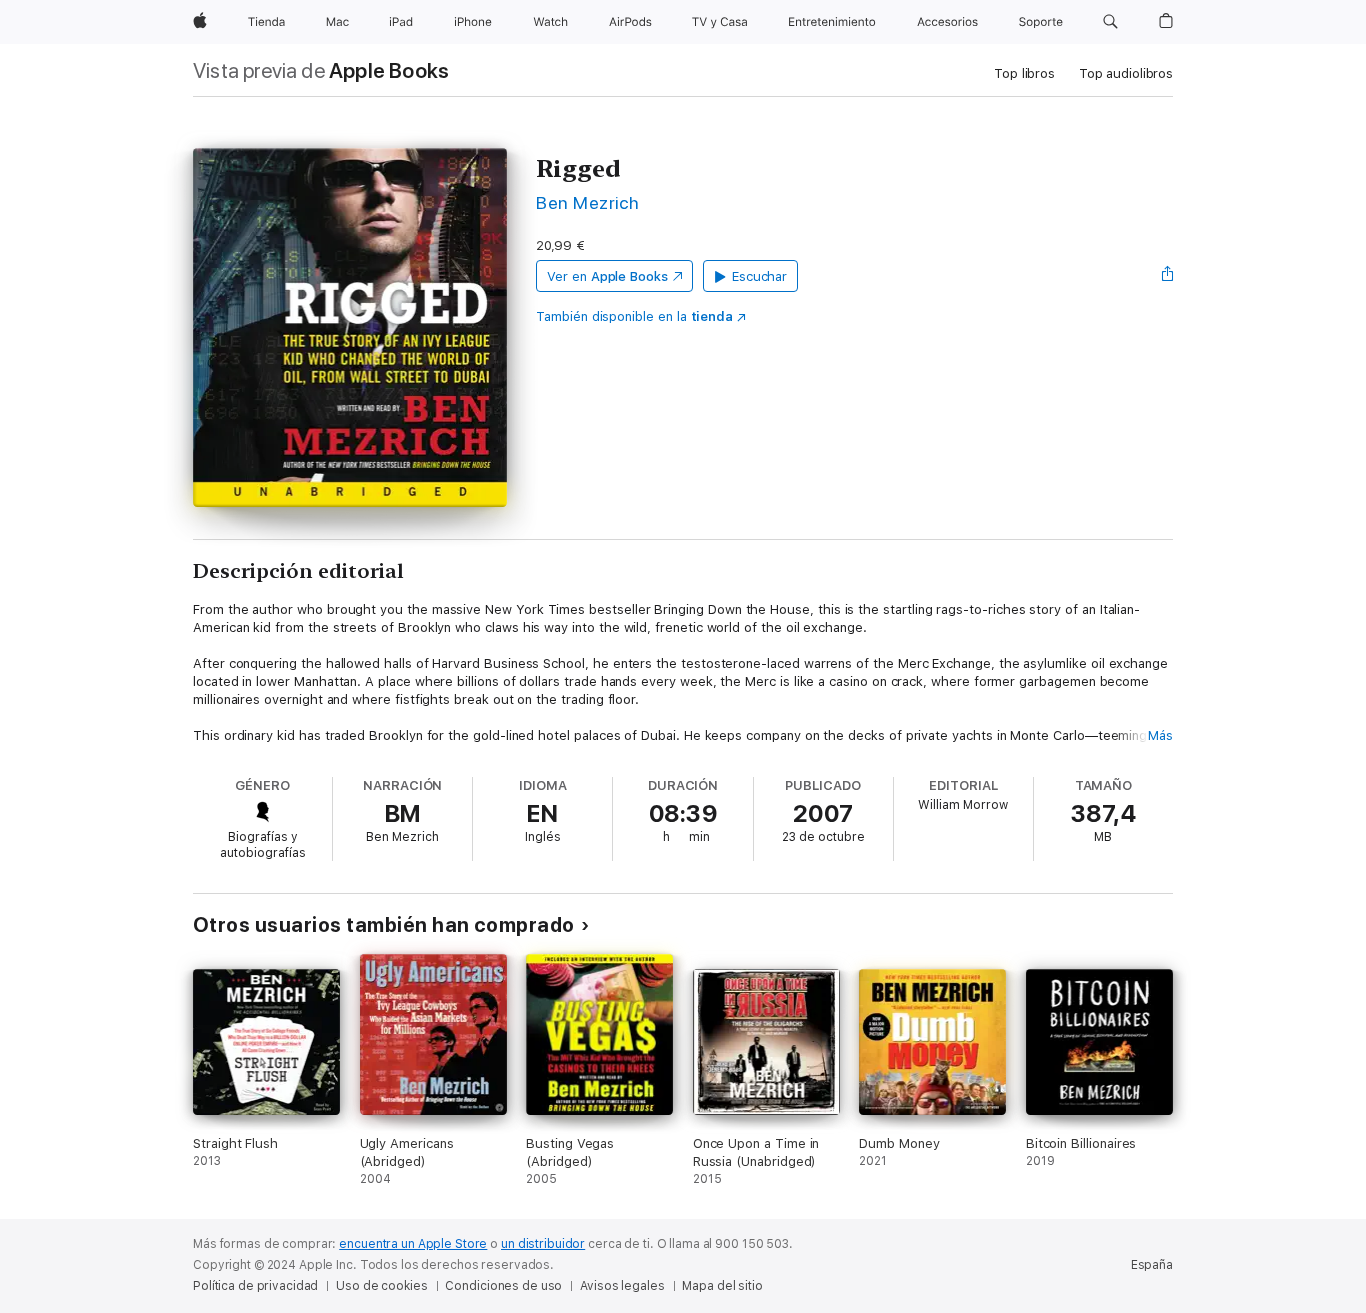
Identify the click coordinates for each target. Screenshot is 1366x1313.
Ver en (607, 276)
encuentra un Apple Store (413, 1244)
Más (1160, 735)
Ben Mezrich (587, 202)
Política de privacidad (255, 1286)
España (1152, 1265)
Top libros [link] (1024, 73)
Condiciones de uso (503, 1286)
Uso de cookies (381, 1286)
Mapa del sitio (722, 1286)
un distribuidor (543, 1244)
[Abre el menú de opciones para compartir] (1168, 276)
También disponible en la (634, 316)
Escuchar (759, 276)
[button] (1110, 22)
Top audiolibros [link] (1126, 73)
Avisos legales (622, 1286)
